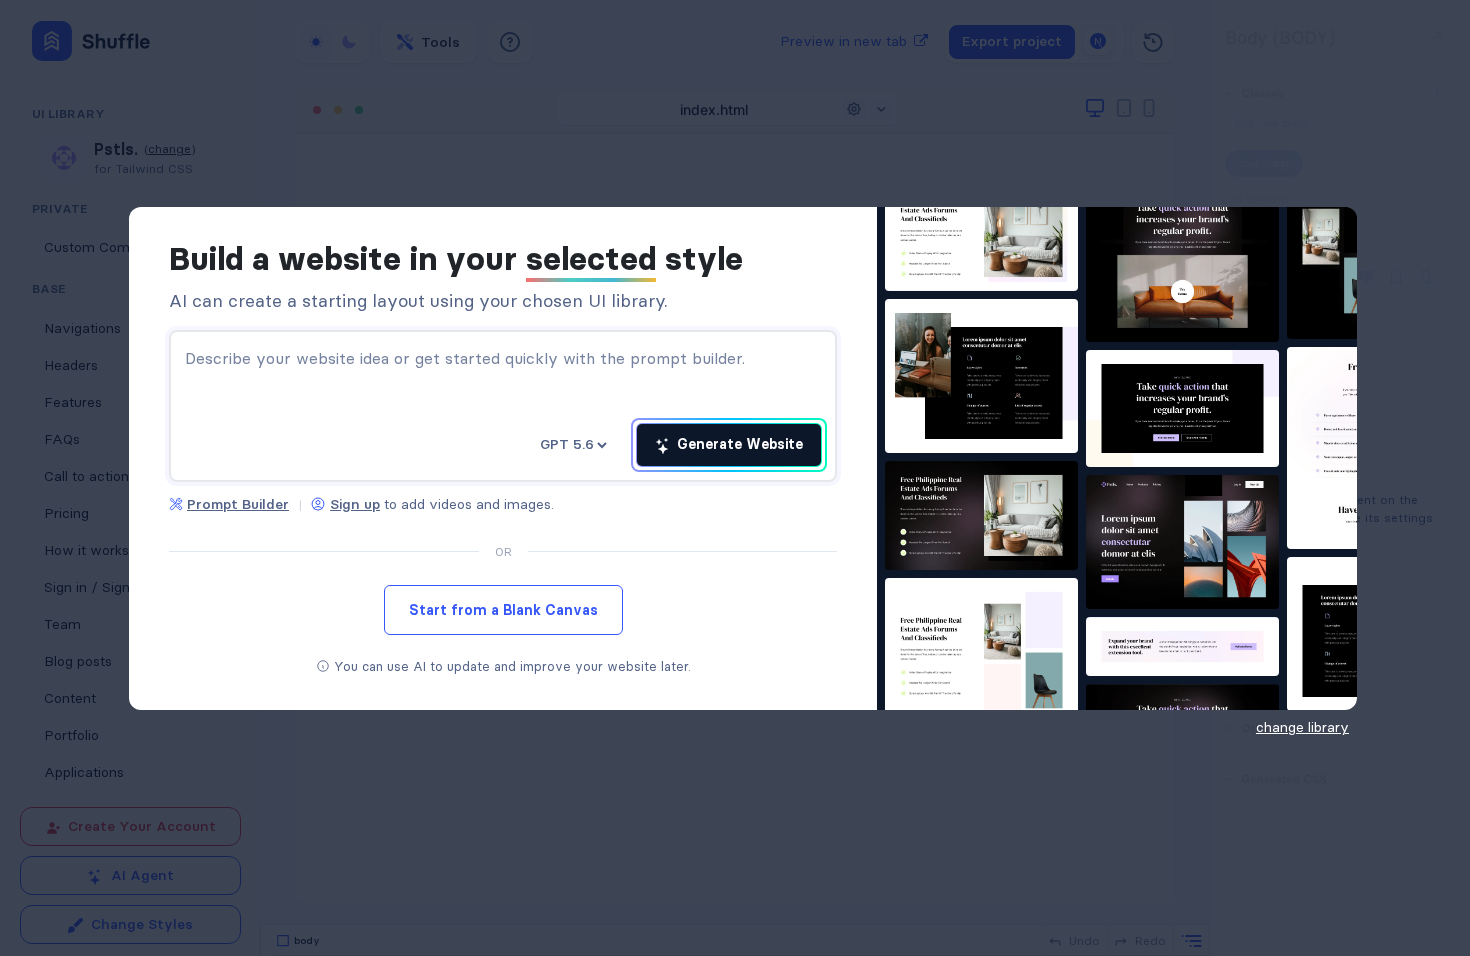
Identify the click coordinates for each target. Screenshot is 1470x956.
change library (1302, 727)
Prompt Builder (238, 504)
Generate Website (738, 444)
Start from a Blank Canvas (503, 610)
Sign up (355, 504)
